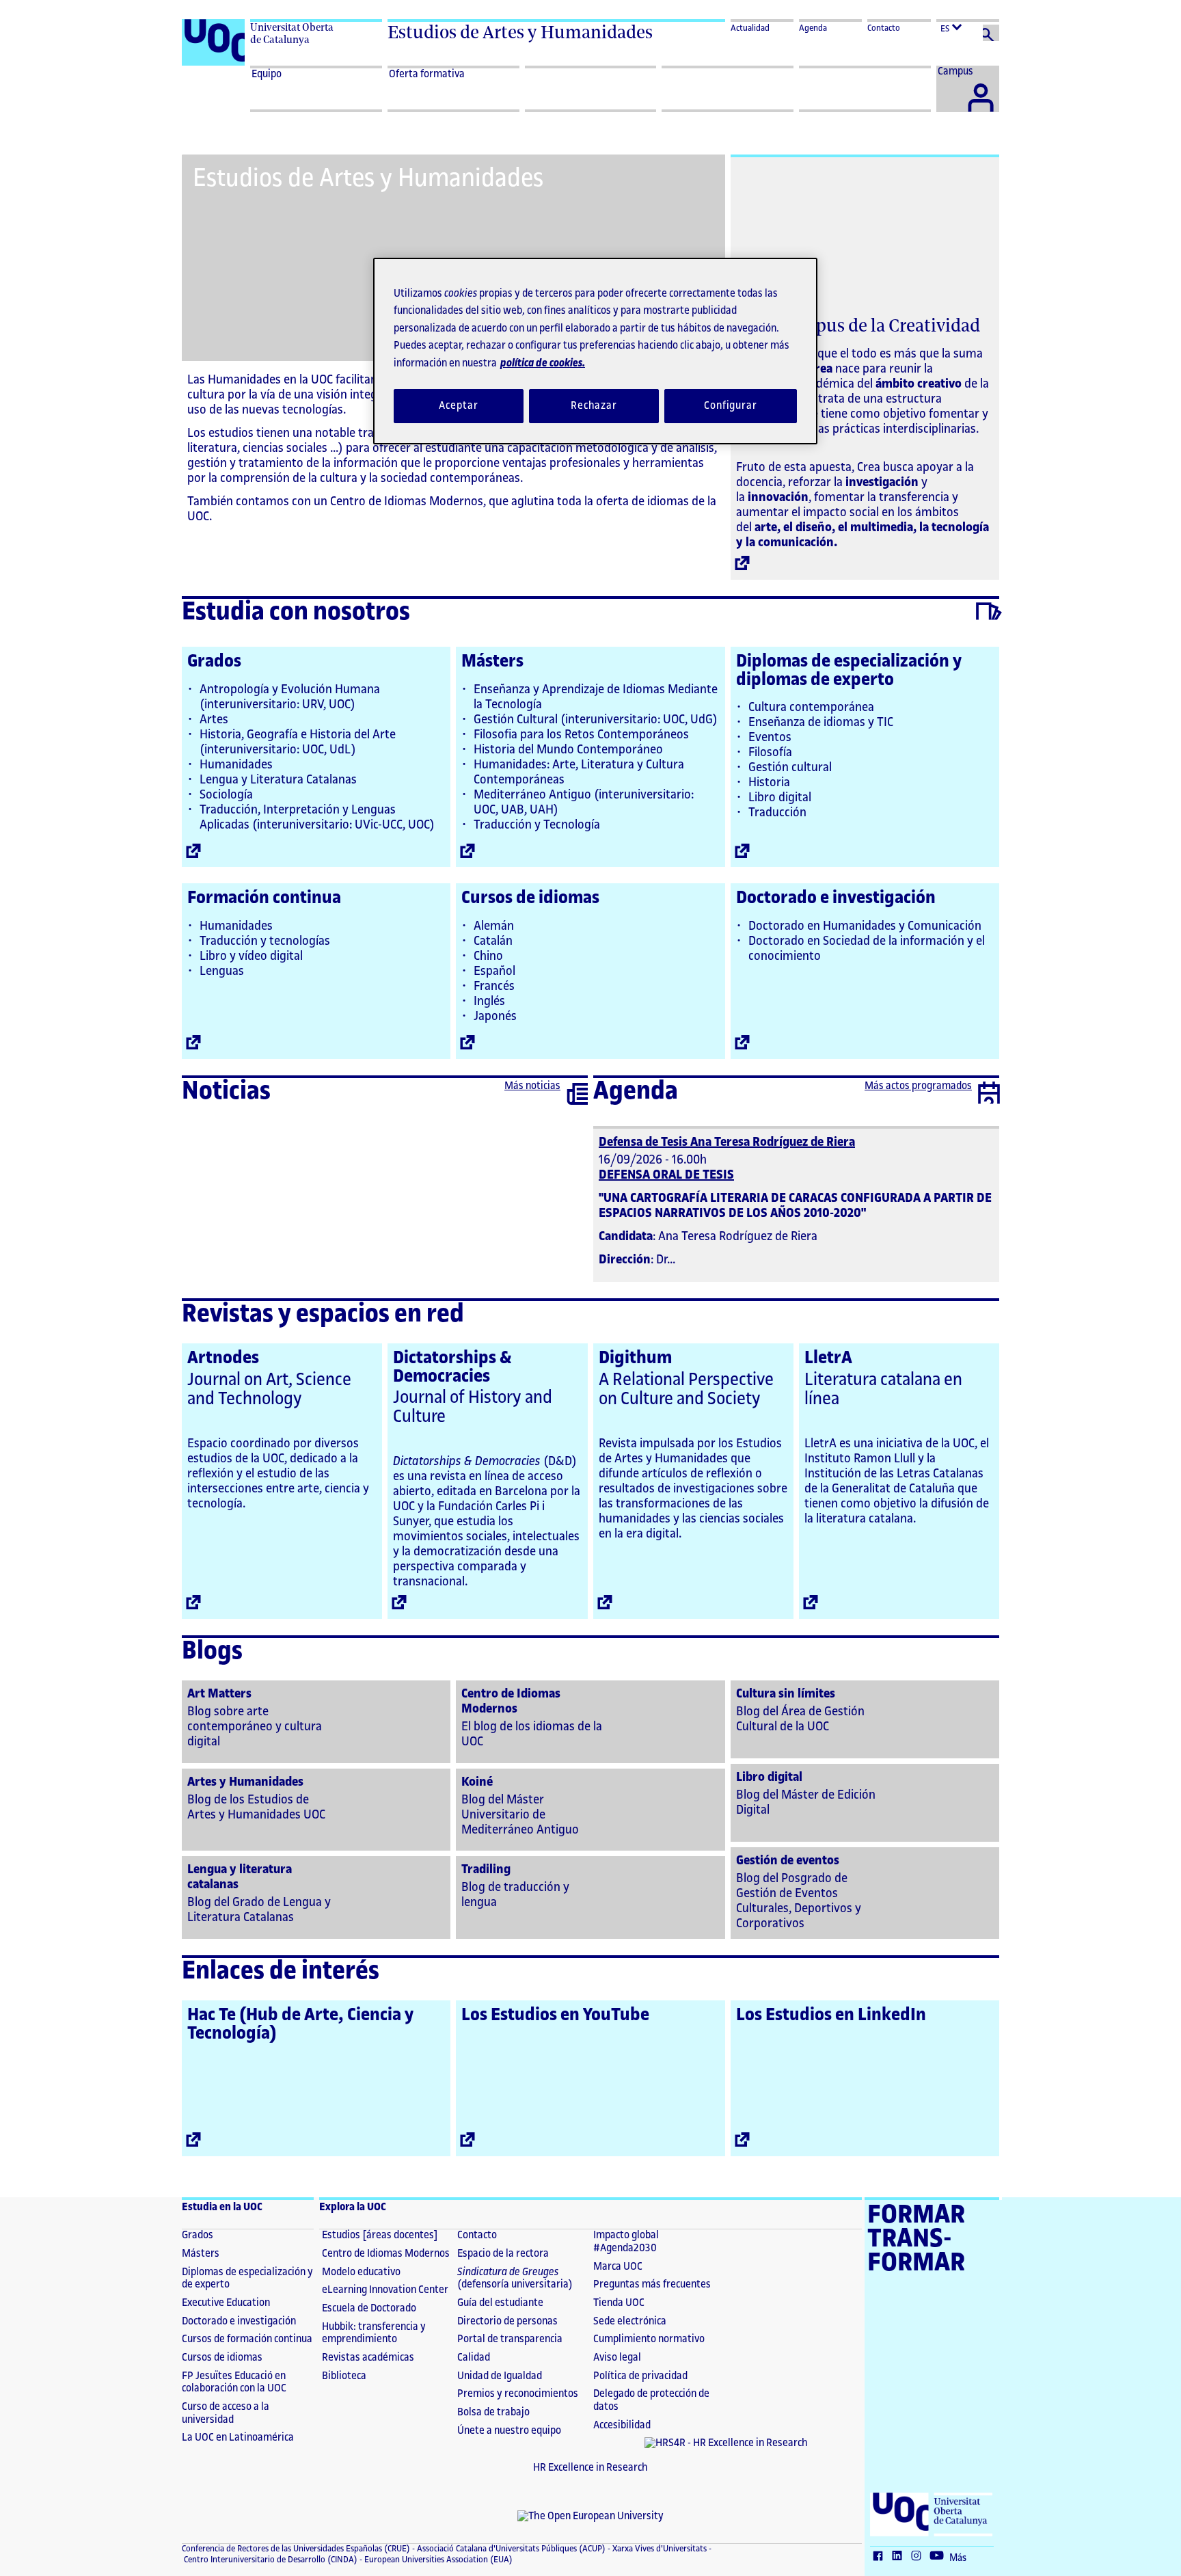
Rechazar (594, 406)
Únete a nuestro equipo (509, 2431)
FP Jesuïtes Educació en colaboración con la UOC (234, 2383)
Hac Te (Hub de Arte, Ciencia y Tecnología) (300, 2024)
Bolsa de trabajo (493, 2412)
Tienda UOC (619, 2303)
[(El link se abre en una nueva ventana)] (316, 1720)
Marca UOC (618, 2267)
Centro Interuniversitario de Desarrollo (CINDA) (270, 2560)
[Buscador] (991, 33)
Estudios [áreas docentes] (380, 2235)
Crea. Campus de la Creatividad (858, 325)
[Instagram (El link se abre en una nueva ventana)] (919, 2557)
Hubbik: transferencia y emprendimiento (374, 2333)
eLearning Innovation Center (385, 2290)
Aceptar (458, 406)
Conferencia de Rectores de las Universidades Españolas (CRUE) (296, 2549)
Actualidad (750, 28)
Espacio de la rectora (503, 2254)
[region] (595, 351)
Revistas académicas (368, 2358)
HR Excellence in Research (590, 2468)
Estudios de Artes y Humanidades (520, 32)
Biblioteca (344, 2376)
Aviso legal (617, 2358)
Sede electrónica (630, 2321)
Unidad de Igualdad (500, 2376)
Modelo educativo (361, 2272)
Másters (492, 661)
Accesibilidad (622, 2425)
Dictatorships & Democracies (452, 1367)
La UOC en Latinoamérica (238, 2438)
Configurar (731, 406)
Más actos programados (918, 1086)
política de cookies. (543, 363)
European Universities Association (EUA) (437, 2560)
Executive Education (226, 2303)
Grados (214, 661)
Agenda (813, 28)
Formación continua (264, 898)
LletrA (828, 1358)
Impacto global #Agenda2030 (626, 2242)
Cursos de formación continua (247, 2339)
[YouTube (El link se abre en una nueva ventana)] (940, 2557)
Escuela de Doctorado (369, 2308)
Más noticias (532, 1086)
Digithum (635, 1358)
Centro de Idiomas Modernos (386, 2254)
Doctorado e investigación (836, 898)
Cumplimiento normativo (649, 2339)
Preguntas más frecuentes (652, 2284)
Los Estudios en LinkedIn (831, 2015)
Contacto (884, 28)
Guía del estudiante (500, 2303)
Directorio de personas (507, 2321)
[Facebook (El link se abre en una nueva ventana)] (881, 2557)
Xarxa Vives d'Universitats (659, 2549)
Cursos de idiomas (530, 898)
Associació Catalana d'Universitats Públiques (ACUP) (510, 2549)
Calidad (474, 2358)
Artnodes (223, 1358)
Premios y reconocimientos (518, 2394)
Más (958, 2558)
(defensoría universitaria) (515, 2279)
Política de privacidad (640, 2376)
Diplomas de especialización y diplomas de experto (849, 670)
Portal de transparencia (510, 2339)
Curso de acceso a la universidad (226, 2413)
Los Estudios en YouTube (555, 2015)
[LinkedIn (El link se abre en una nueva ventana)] (900, 2557)
